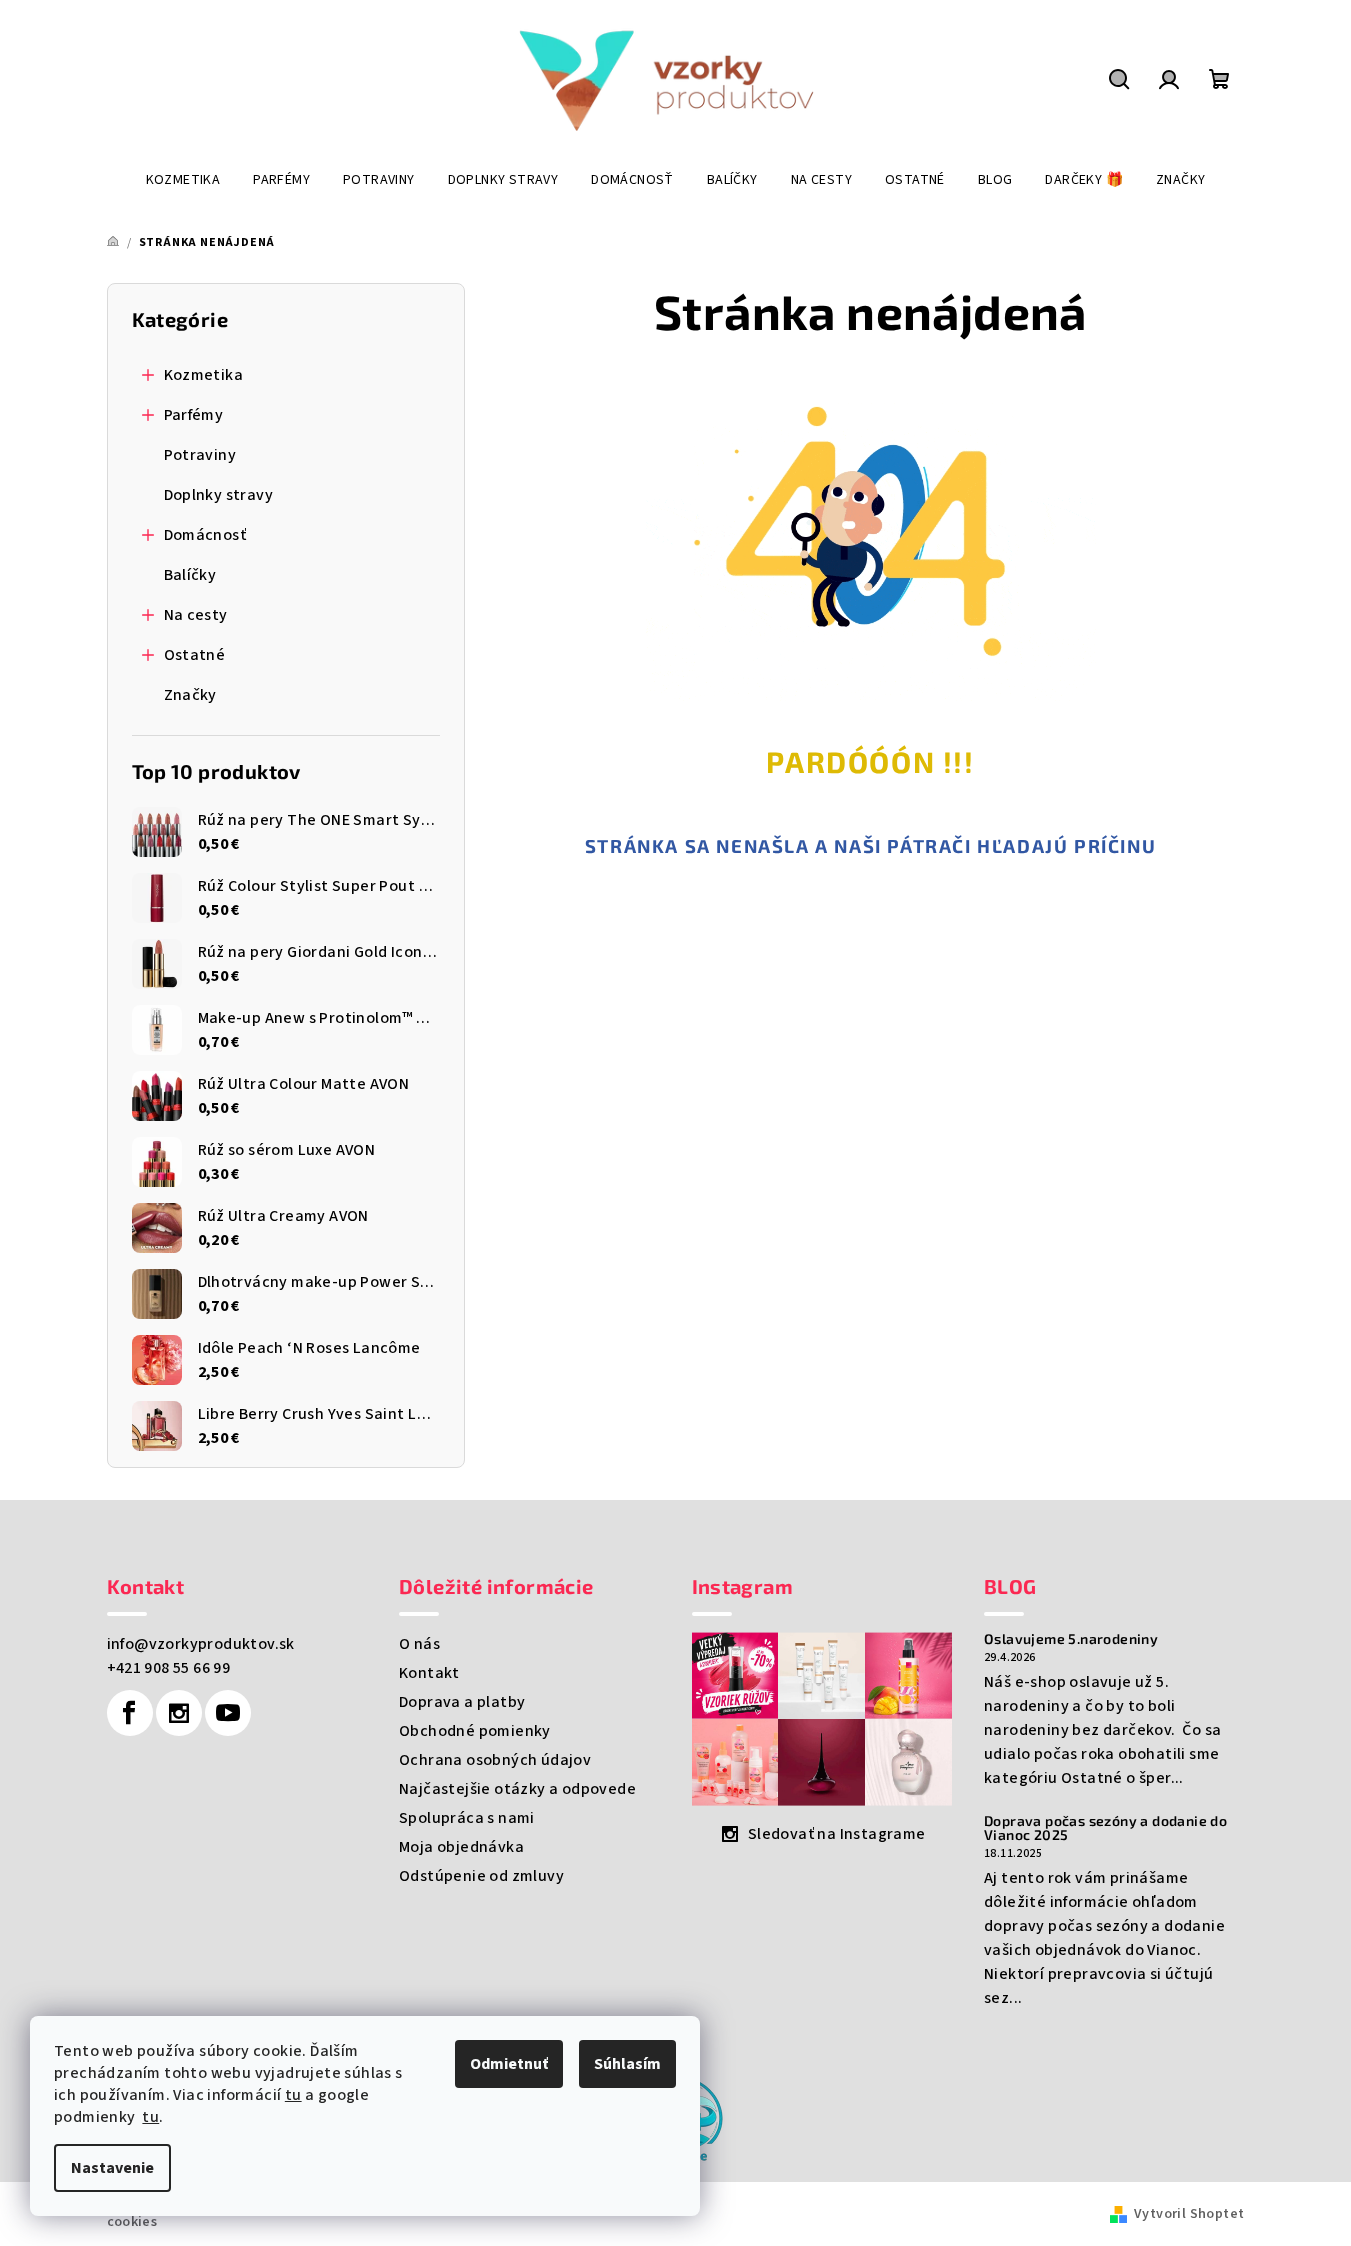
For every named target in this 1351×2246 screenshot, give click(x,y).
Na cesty (196, 615)
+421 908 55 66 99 (169, 1668)
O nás (419, 1644)
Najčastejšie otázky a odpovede (517, 1789)
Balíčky (190, 575)
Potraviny (200, 455)
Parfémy (194, 415)
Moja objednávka (461, 1847)
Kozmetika (204, 375)
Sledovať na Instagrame (837, 1834)
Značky (190, 695)
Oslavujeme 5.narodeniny (1071, 1639)
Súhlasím (627, 2064)
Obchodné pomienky (475, 1731)
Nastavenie (112, 2168)
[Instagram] (179, 1713)
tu (293, 2095)
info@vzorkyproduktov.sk (201, 1644)
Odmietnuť (509, 2064)
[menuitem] (183, 180)
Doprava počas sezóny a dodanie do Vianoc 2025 (1105, 1828)
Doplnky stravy (219, 495)
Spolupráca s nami (467, 1818)
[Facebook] (130, 1713)
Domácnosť (205, 535)
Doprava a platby (462, 1702)
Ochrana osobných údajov (495, 1760)
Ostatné (195, 655)
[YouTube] (228, 1713)
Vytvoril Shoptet (1189, 2214)
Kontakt (429, 1673)
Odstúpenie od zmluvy (481, 1876)
